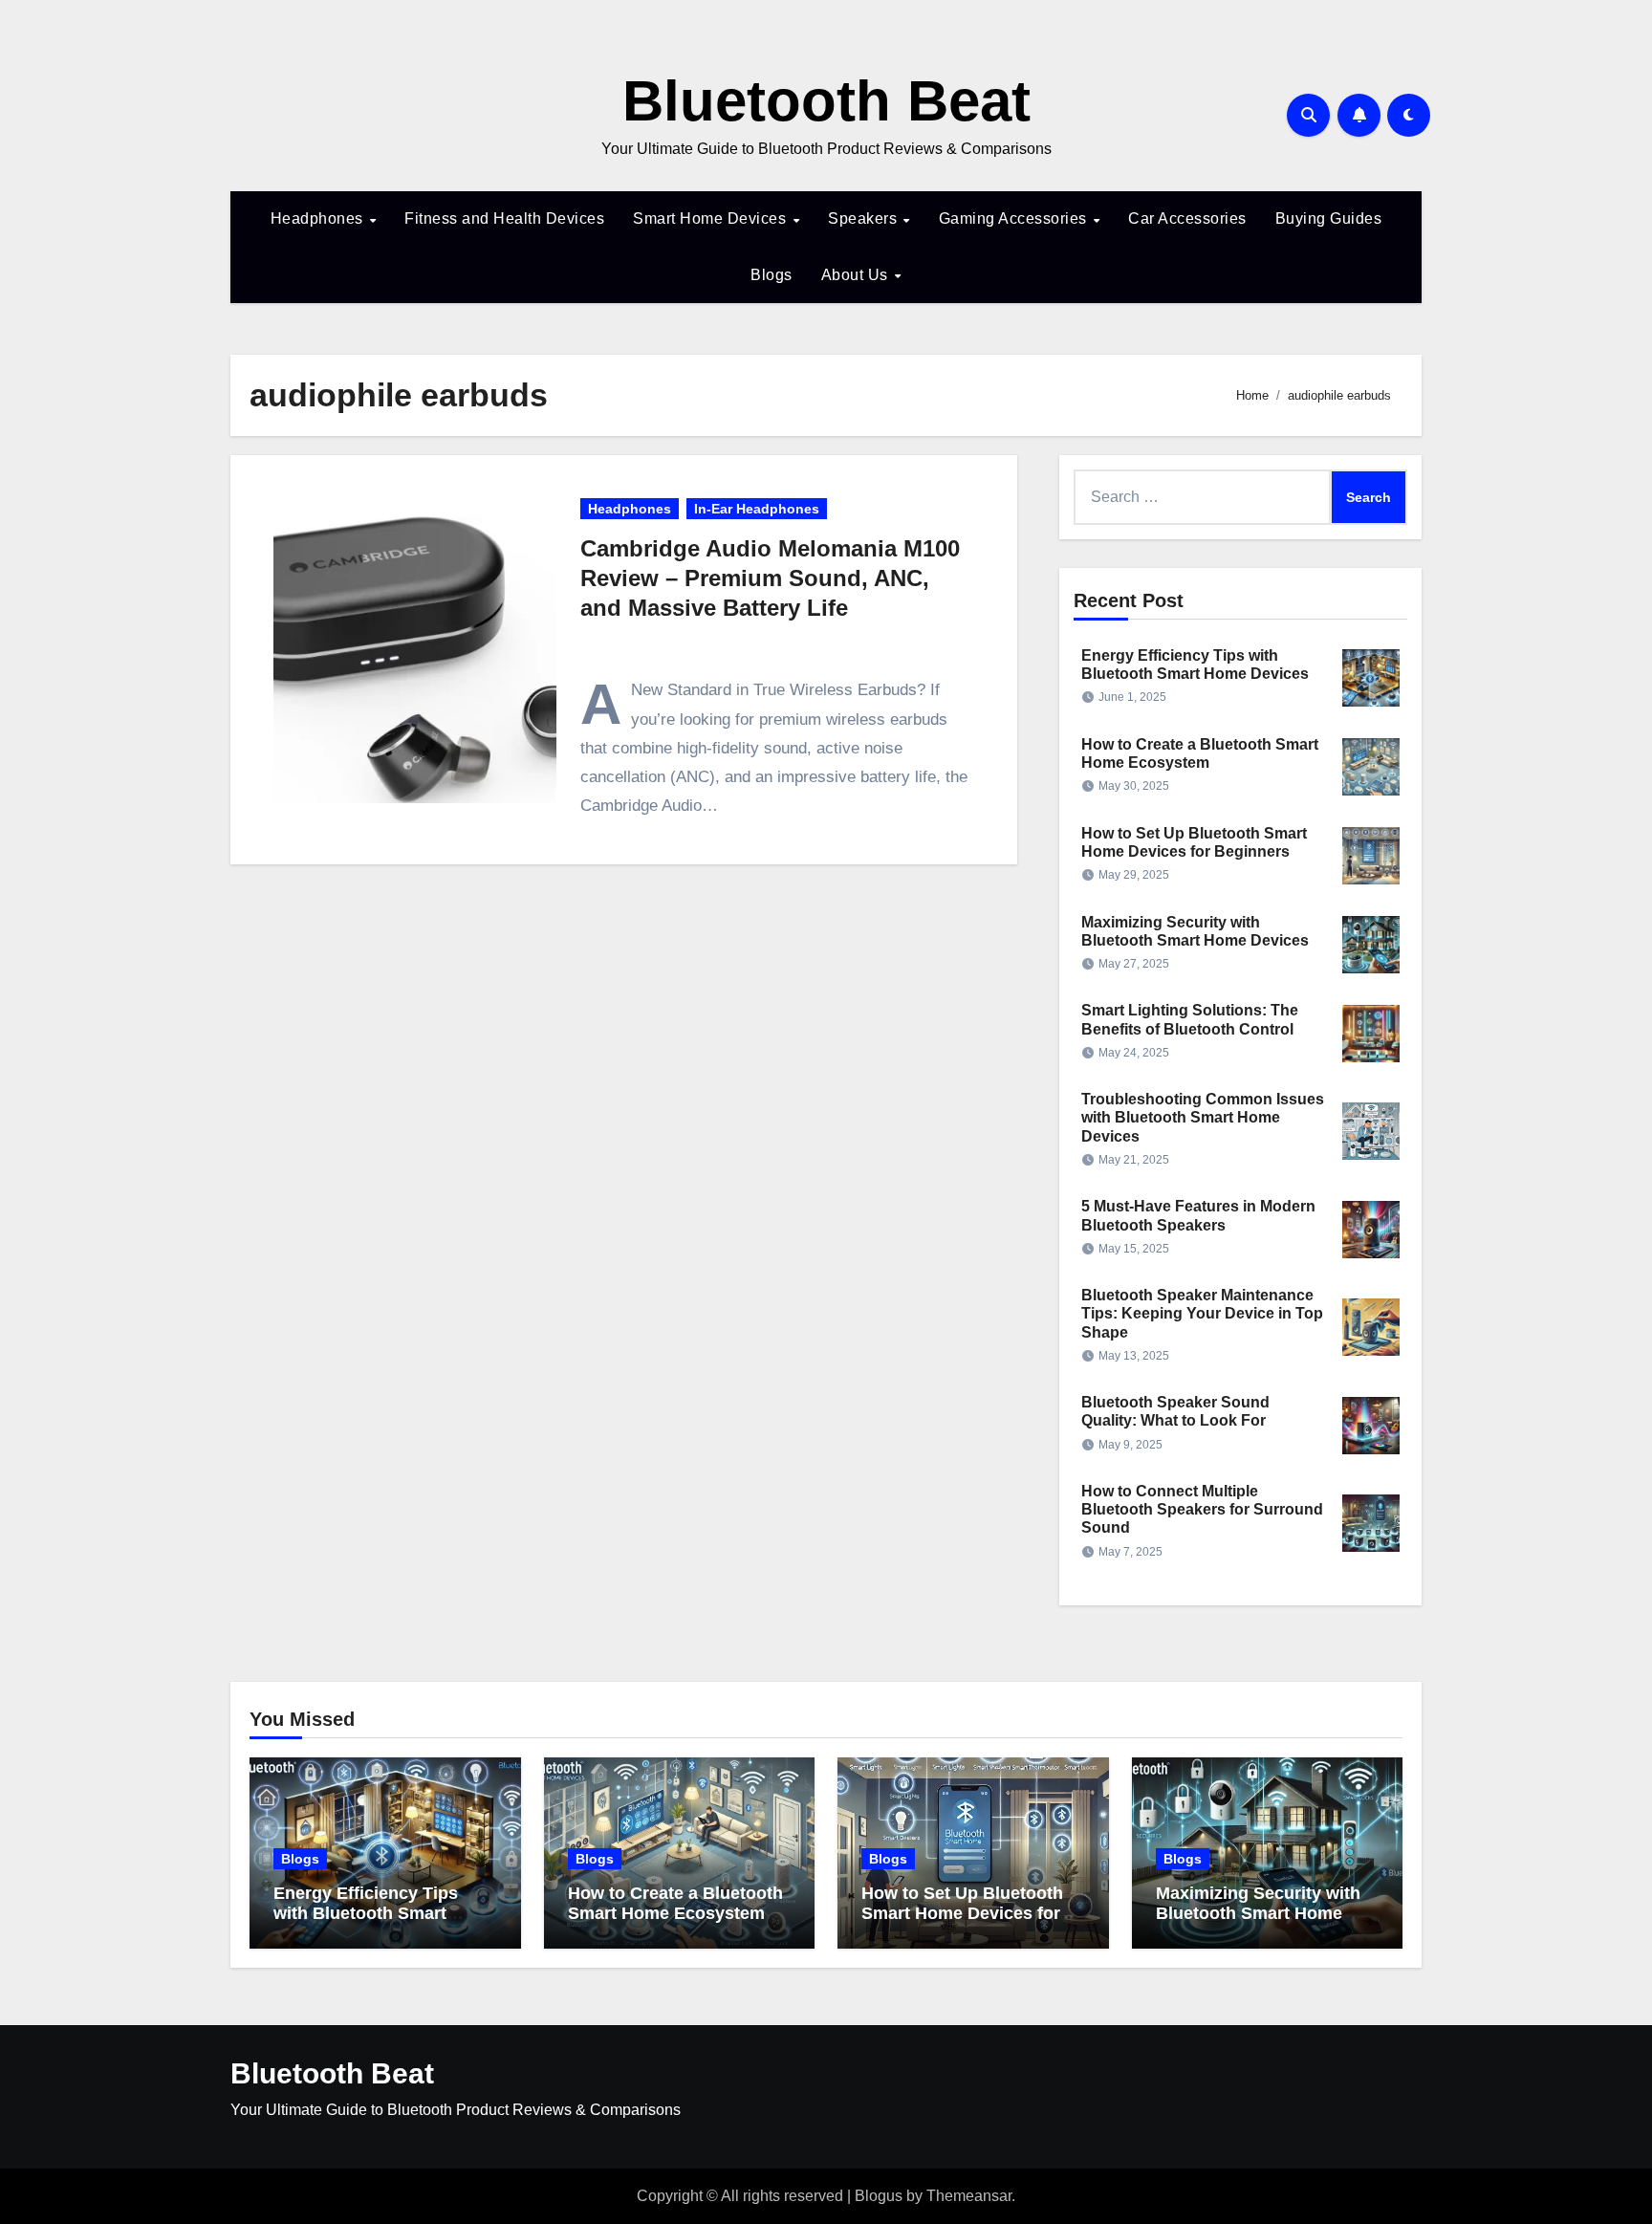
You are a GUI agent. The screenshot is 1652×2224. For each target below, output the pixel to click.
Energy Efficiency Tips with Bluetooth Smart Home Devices (366, 1914)
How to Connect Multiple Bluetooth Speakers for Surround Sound (1202, 1509)
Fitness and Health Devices (504, 218)
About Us (857, 275)
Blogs (772, 275)
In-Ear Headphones (757, 509)
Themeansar (969, 2196)
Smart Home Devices (712, 218)
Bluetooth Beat (826, 101)
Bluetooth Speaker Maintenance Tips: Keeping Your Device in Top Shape (1202, 1313)
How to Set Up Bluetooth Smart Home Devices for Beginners (962, 1914)
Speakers (865, 218)
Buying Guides (1329, 218)
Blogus (879, 2196)
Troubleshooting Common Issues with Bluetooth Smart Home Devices (1203, 1117)
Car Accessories (1187, 218)
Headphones (319, 218)
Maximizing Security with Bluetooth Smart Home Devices (1258, 1914)
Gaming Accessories (1015, 218)
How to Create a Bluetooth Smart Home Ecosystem (675, 1904)
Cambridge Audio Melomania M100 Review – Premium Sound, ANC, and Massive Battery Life (770, 578)
